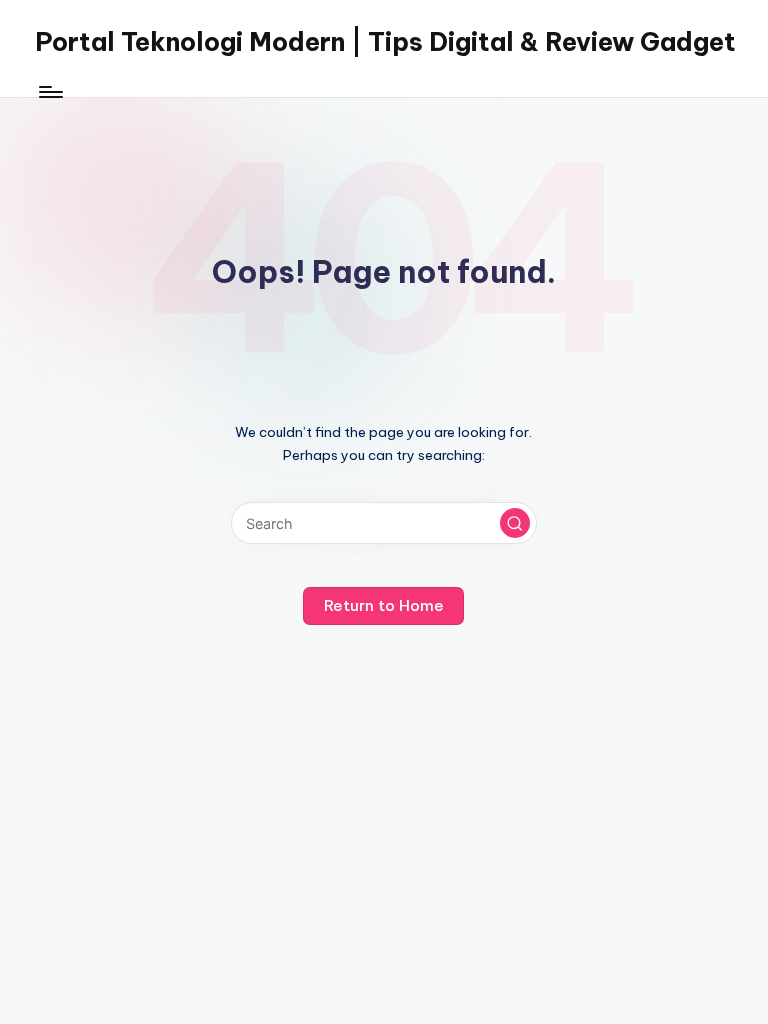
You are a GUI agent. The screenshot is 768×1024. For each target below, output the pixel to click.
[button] (515, 523)
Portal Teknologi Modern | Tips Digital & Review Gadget (385, 42)
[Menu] (49, 92)
